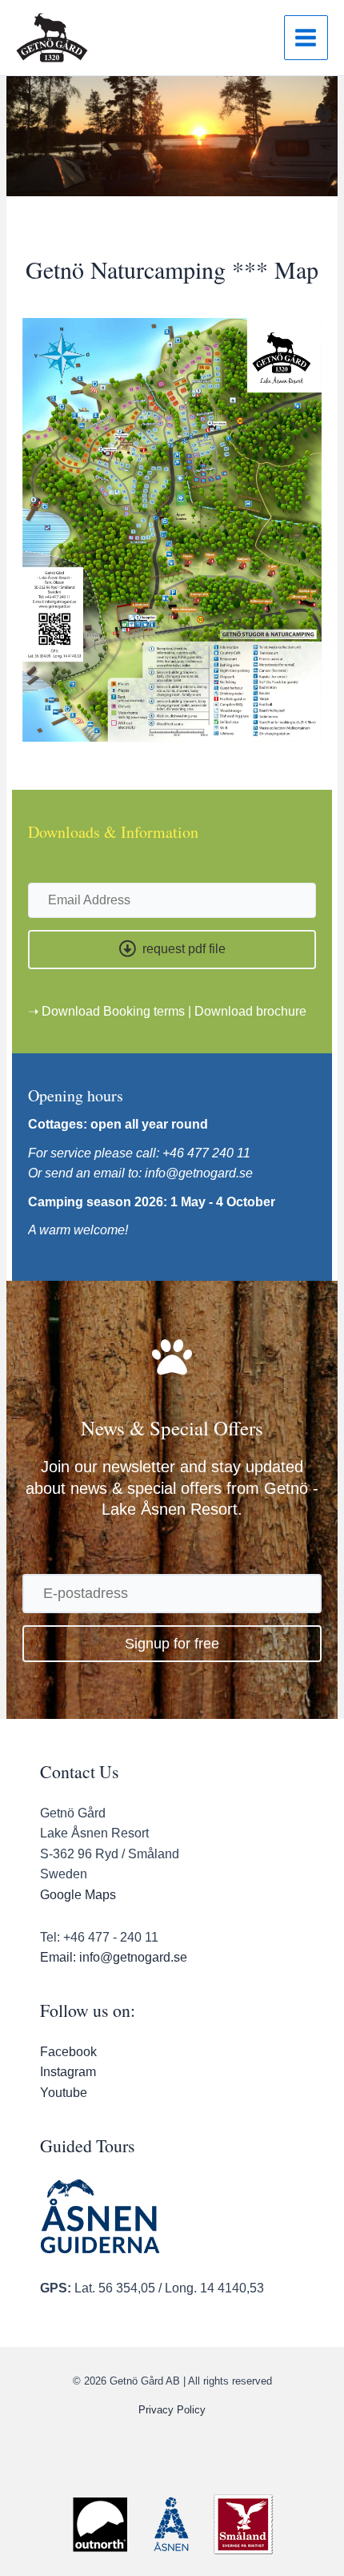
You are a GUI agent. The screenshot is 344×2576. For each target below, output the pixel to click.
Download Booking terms (113, 1011)
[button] (172, 950)
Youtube (64, 2093)
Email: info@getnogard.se (114, 1957)
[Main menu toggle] (306, 37)
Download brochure (250, 1011)
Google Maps (78, 1895)
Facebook (68, 2052)
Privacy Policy (172, 2410)
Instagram (68, 2072)
